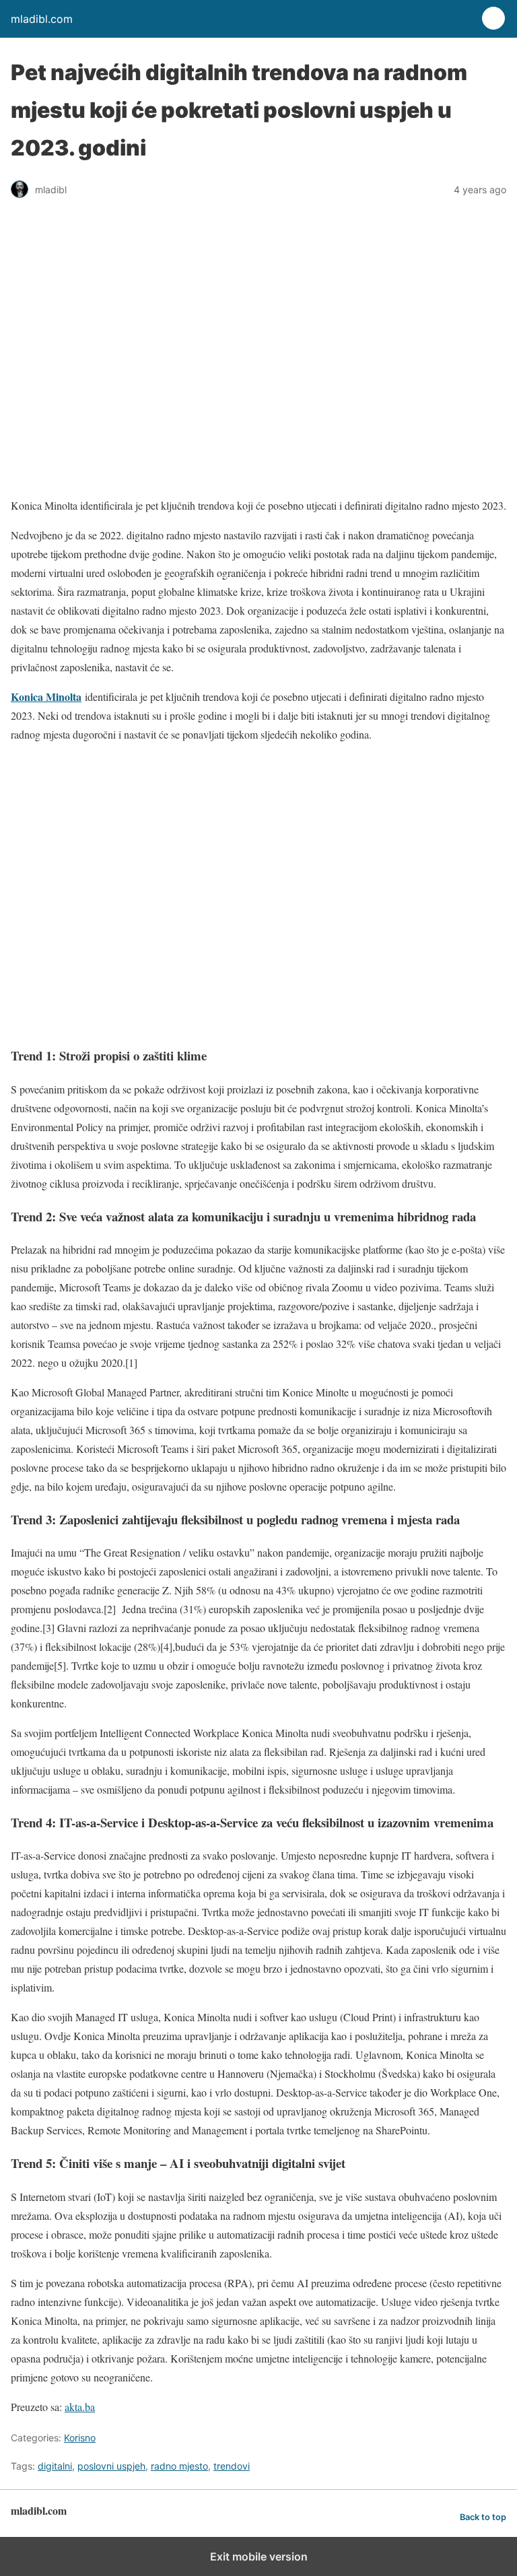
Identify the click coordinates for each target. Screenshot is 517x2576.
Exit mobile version (259, 2556)
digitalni (55, 2466)
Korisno (80, 2438)
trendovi (232, 2466)
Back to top (483, 2517)
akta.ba (80, 2407)
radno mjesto (179, 2466)
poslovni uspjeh (111, 2466)
